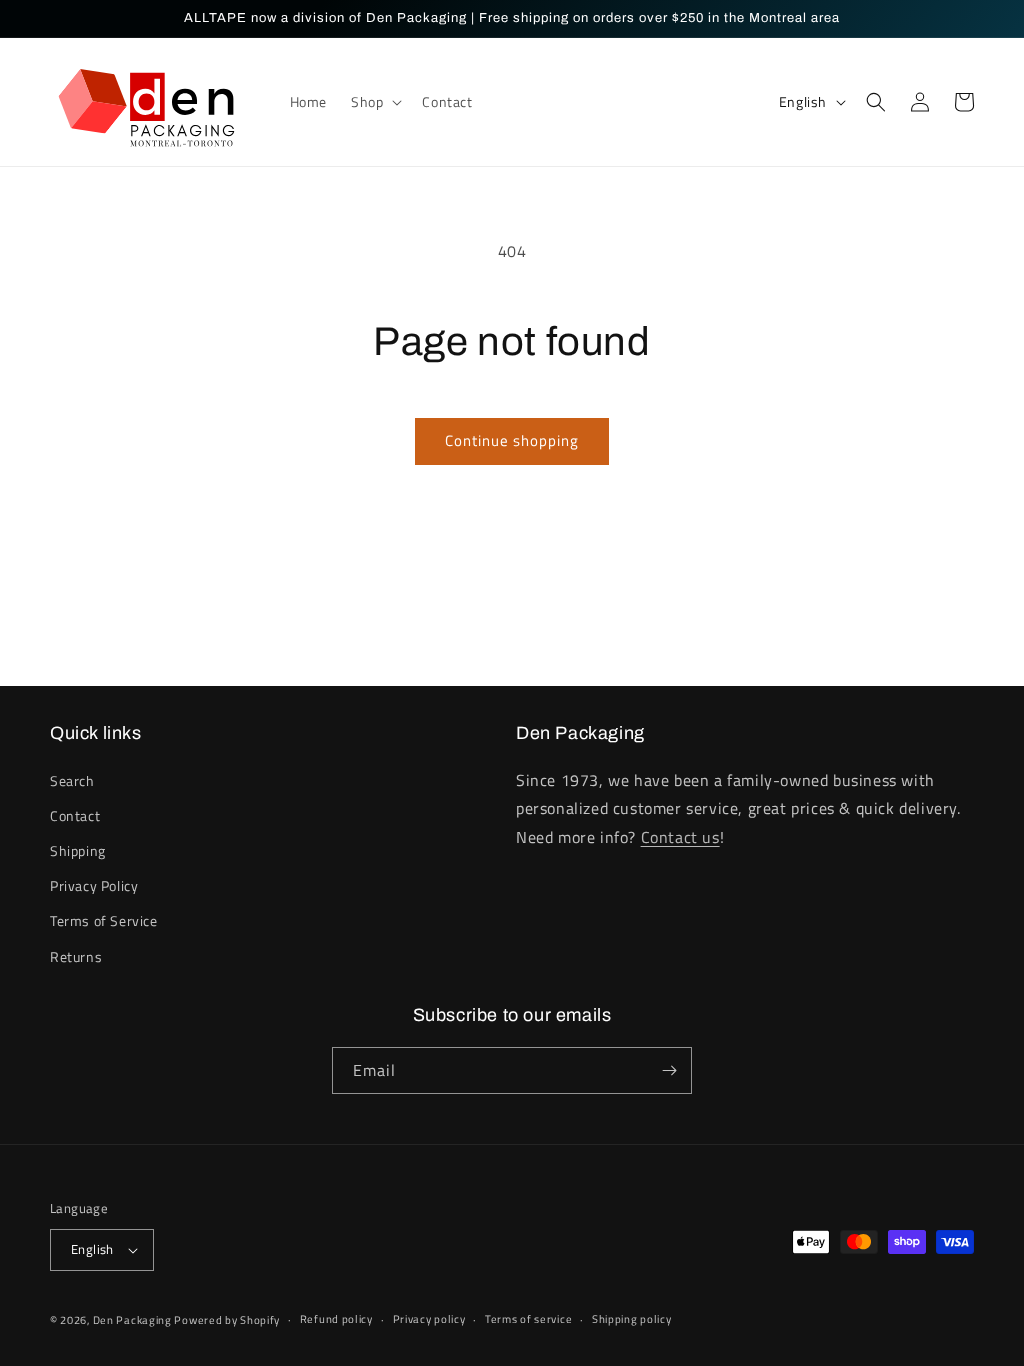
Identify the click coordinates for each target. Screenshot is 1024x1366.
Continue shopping (512, 440)
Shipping (78, 850)
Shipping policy (632, 1319)
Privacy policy (429, 1319)
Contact (75, 815)
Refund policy (336, 1319)
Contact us (680, 837)
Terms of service (528, 1319)
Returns (76, 956)
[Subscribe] (669, 1070)
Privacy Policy (94, 885)
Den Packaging (134, 1320)
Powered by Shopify (227, 1320)
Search (72, 780)
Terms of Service (104, 920)
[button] (374, 102)
